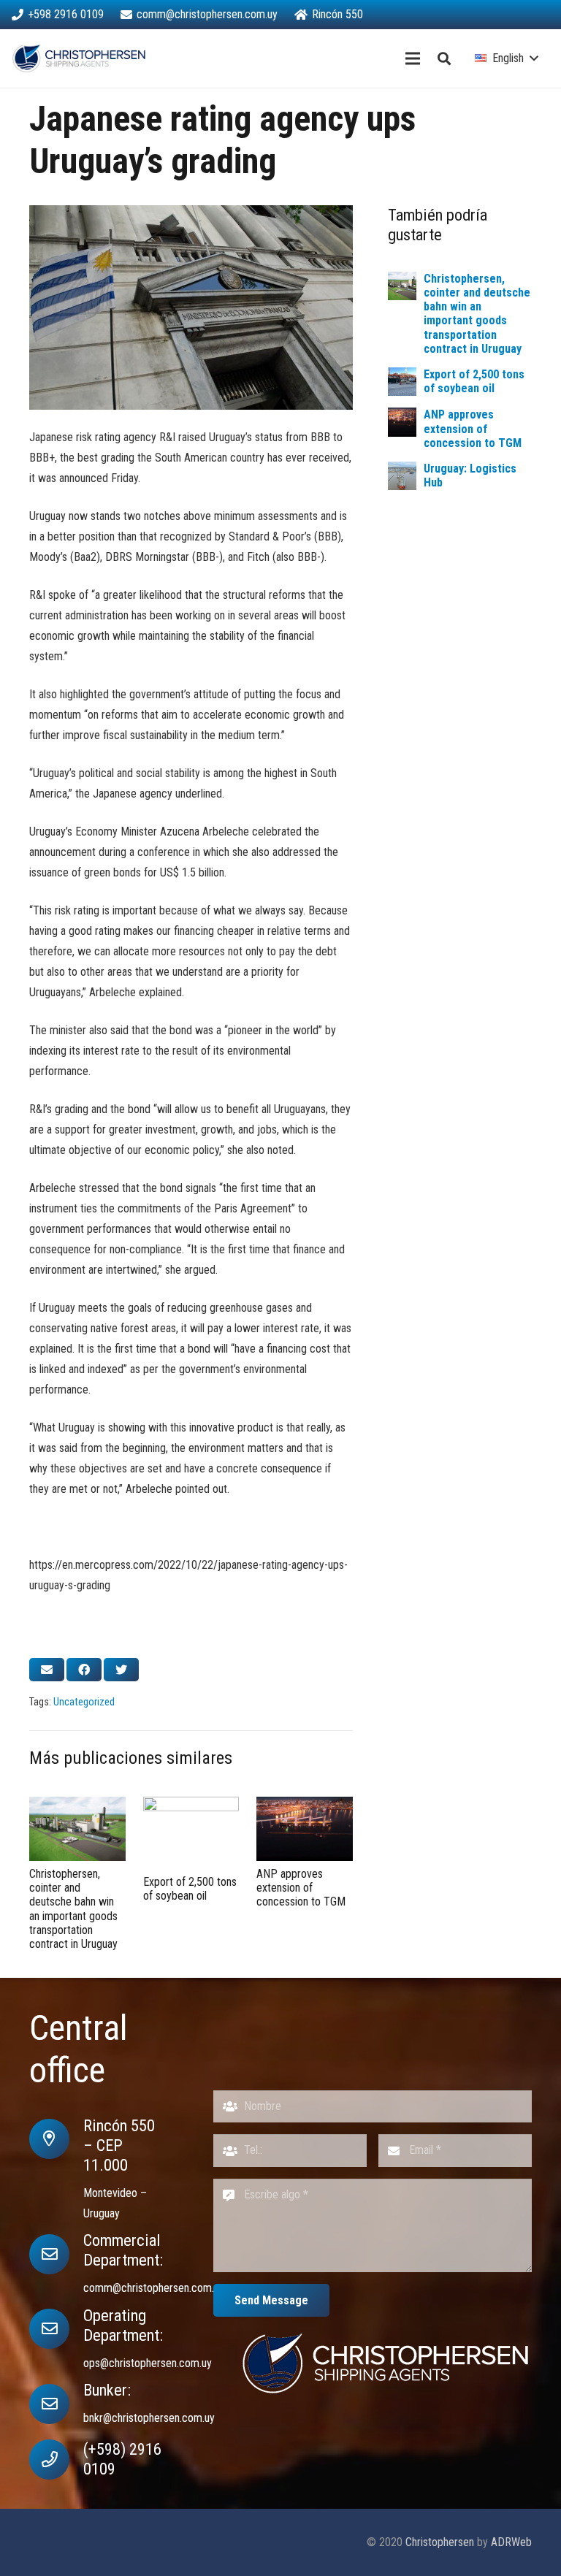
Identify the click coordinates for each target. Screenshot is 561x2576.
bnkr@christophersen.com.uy (149, 2418)
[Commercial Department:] (56, 2254)
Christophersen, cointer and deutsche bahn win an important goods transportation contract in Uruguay (477, 314)
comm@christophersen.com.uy (154, 2288)
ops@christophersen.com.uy (148, 2363)
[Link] (79, 58)
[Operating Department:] (56, 2329)
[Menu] (413, 58)
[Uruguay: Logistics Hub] (402, 476)
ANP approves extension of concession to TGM (473, 428)
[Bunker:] (56, 2404)
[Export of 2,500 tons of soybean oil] (402, 382)
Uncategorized (84, 1702)
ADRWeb (511, 2542)
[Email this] (47, 1670)
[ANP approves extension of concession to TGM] (402, 422)
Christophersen (440, 2542)
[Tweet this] (121, 1670)
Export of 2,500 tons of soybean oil (474, 381)
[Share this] (84, 1670)
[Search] (444, 59)
